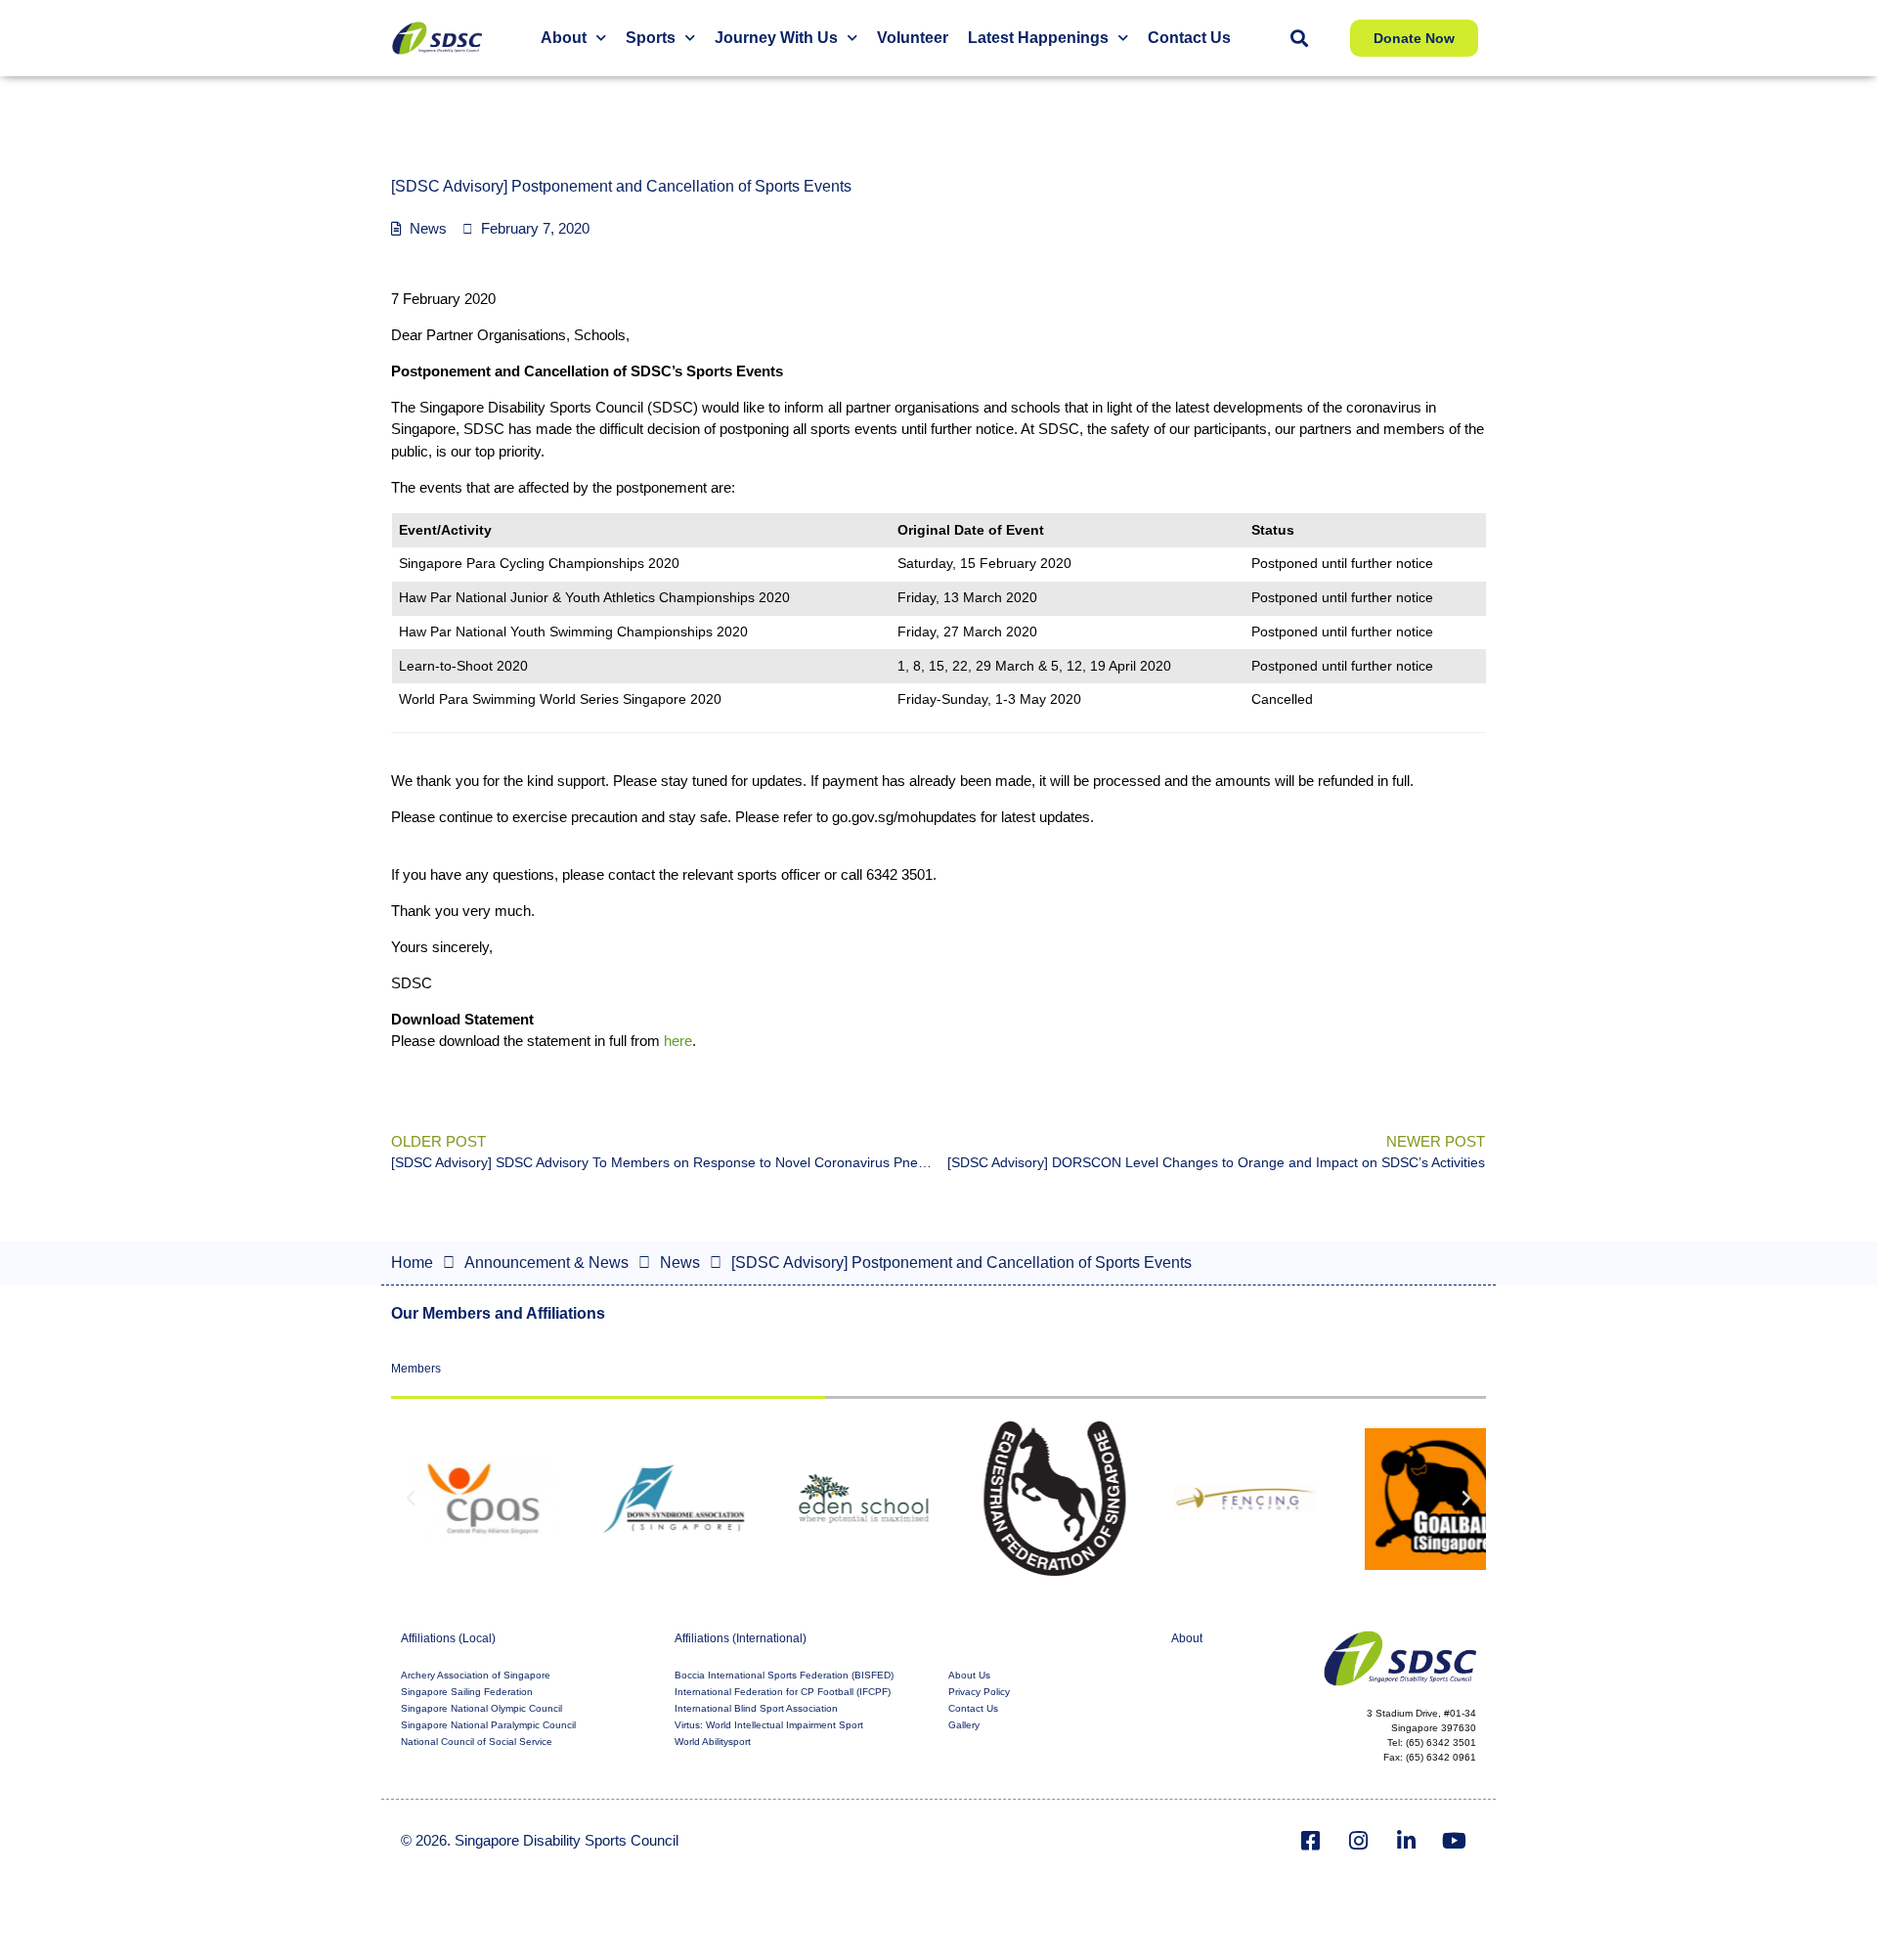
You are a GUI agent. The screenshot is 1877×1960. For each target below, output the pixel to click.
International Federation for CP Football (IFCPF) (783, 1692)
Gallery (964, 1725)
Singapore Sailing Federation (467, 1692)
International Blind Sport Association (756, 1708)
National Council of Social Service (477, 1742)
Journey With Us (776, 38)
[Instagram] (1359, 1841)
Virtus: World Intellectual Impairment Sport (769, 1725)
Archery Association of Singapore (476, 1675)
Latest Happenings (1038, 38)
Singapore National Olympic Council (481, 1708)
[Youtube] (1455, 1841)
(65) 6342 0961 (1441, 1757)
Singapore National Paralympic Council (488, 1725)
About (564, 38)
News (428, 228)
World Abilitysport (713, 1742)
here (678, 1041)
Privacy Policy (979, 1692)
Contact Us (1189, 38)
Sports (651, 38)
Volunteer (913, 38)
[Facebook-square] (1311, 1841)
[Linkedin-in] (1407, 1841)
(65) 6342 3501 (1441, 1742)
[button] (1299, 39)
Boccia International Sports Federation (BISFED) (784, 1675)
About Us (969, 1675)
